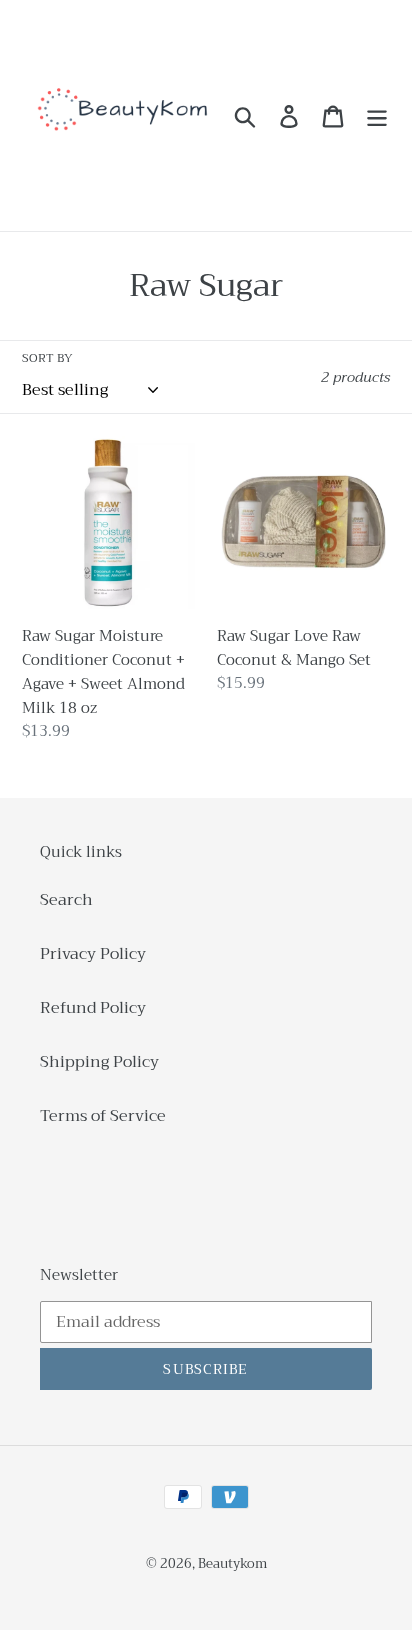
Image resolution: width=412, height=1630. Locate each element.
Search (66, 900)
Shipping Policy (99, 1062)
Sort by (47, 358)
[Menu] (377, 115)
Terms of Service (103, 1116)
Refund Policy (93, 1008)
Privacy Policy (93, 954)
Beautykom (232, 1563)
